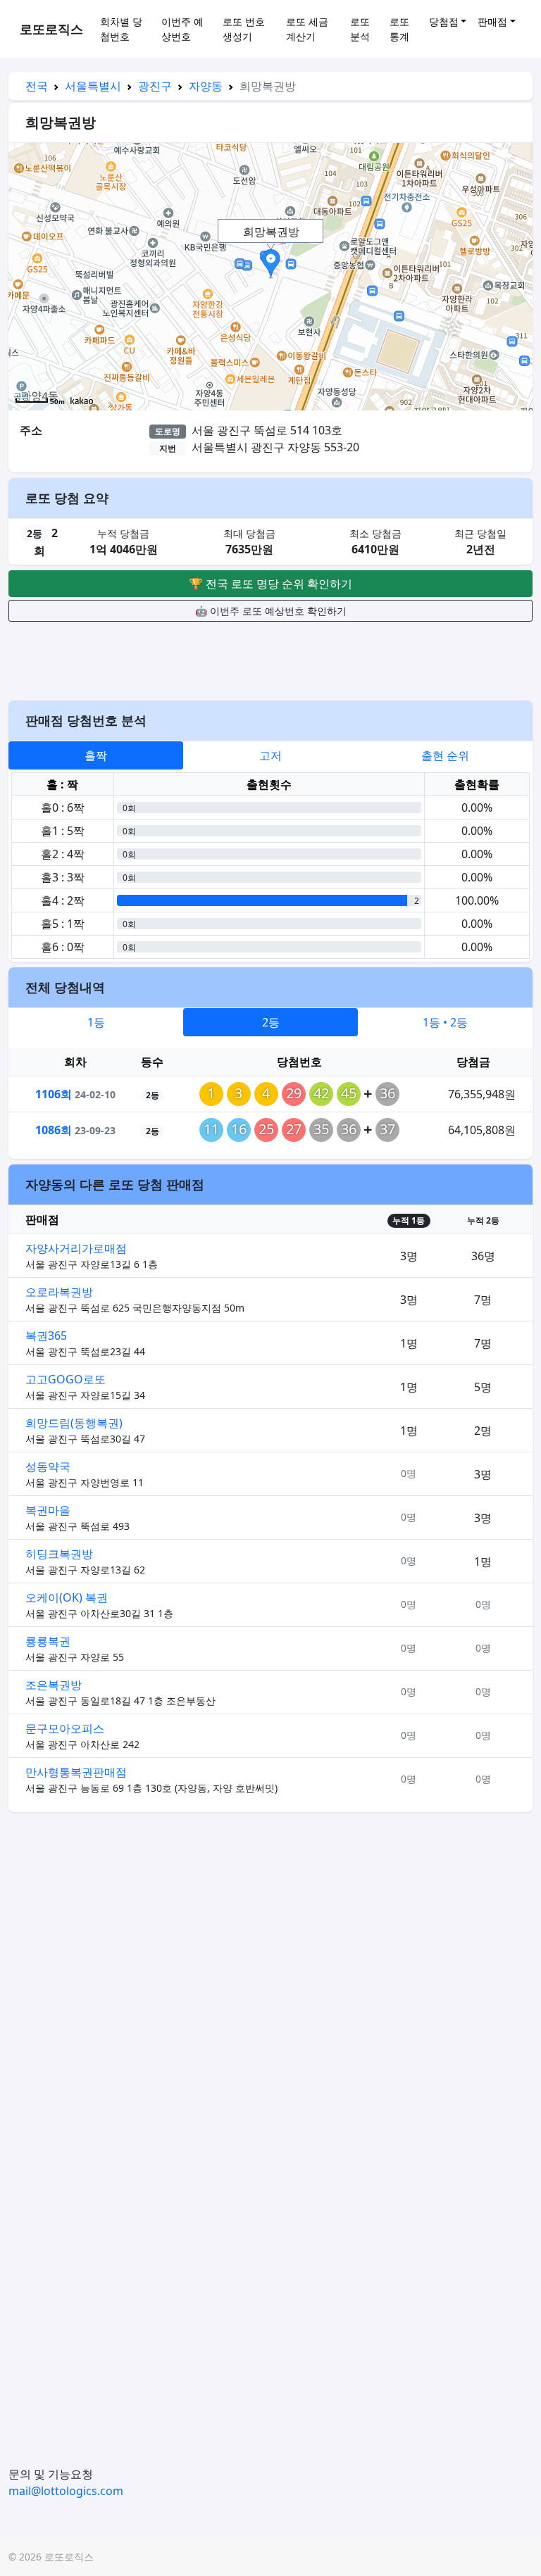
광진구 (155, 86)
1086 (54, 1130)
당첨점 (444, 21)
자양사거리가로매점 (76, 1248)
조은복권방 (54, 1685)
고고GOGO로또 (66, 1379)
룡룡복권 (48, 1641)
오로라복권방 (59, 1292)
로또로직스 (51, 29)
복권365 (46, 1336)
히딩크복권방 (59, 1554)
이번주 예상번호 (182, 29)
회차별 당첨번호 (121, 29)
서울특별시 (93, 86)
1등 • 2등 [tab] (445, 1022)
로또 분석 (360, 29)
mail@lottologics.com (66, 2491)
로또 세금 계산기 (307, 29)
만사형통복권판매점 (76, 1772)
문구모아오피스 (65, 1728)
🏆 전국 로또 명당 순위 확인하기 (270, 584)
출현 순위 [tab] (445, 755)
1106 (54, 1094)
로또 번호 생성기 (244, 29)
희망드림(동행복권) (74, 1423)
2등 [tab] (271, 1022)
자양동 (206, 86)
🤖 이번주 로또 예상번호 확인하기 (271, 611)
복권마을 (48, 1510)
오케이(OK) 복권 (67, 1597)
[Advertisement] (270, 659)
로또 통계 (399, 29)
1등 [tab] (96, 1022)
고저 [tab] (270, 755)
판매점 (492, 21)
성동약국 (48, 1466)
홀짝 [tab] (96, 755)
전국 (37, 86)
